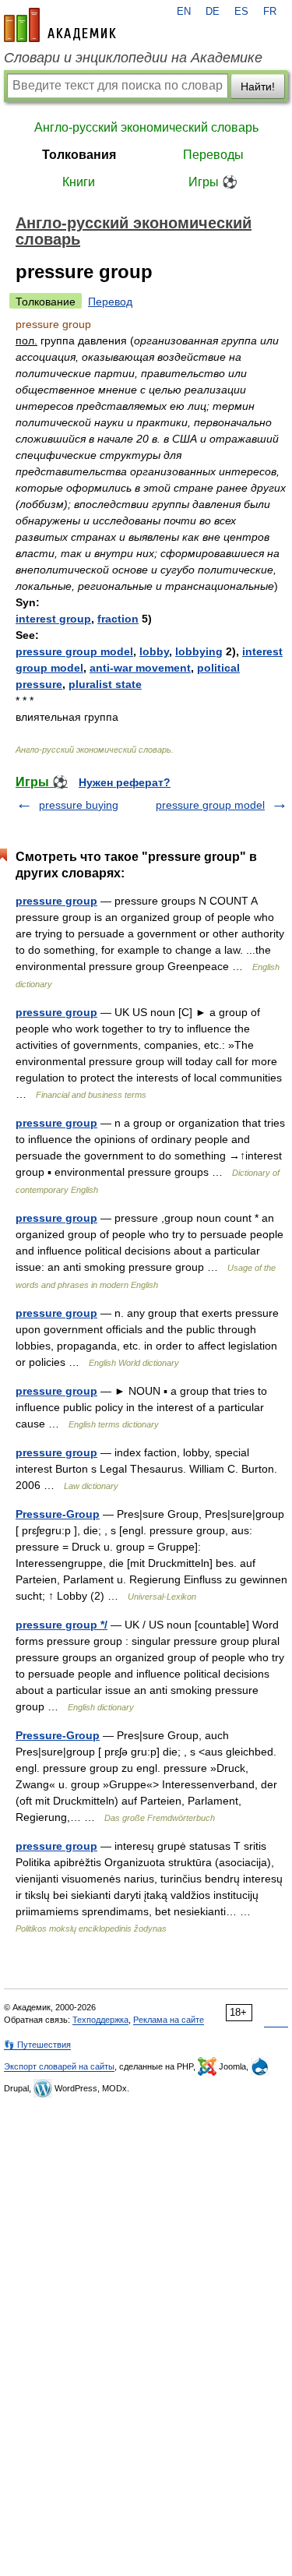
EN (184, 12)
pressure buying (79, 805)
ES (241, 12)
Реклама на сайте (169, 2020)
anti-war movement (140, 668)
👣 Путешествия (37, 2045)
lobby (154, 651)
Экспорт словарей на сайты (59, 2066)
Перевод (110, 302)
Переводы (213, 155)
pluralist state (105, 684)
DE (213, 12)
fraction (118, 619)
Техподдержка (100, 2020)
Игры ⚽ (213, 182)
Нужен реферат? (125, 782)
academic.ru (60, 25)
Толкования (79, 155)
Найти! (258, 86)
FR (270, 12)
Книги (79, 182)
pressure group (56, 901)
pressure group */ (62, 1625)
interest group (53, 619)
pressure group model (74, 651)
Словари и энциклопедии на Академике (133, 58)
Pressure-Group (58, 1514)
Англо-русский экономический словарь (146, 127)
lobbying (199, 651)
